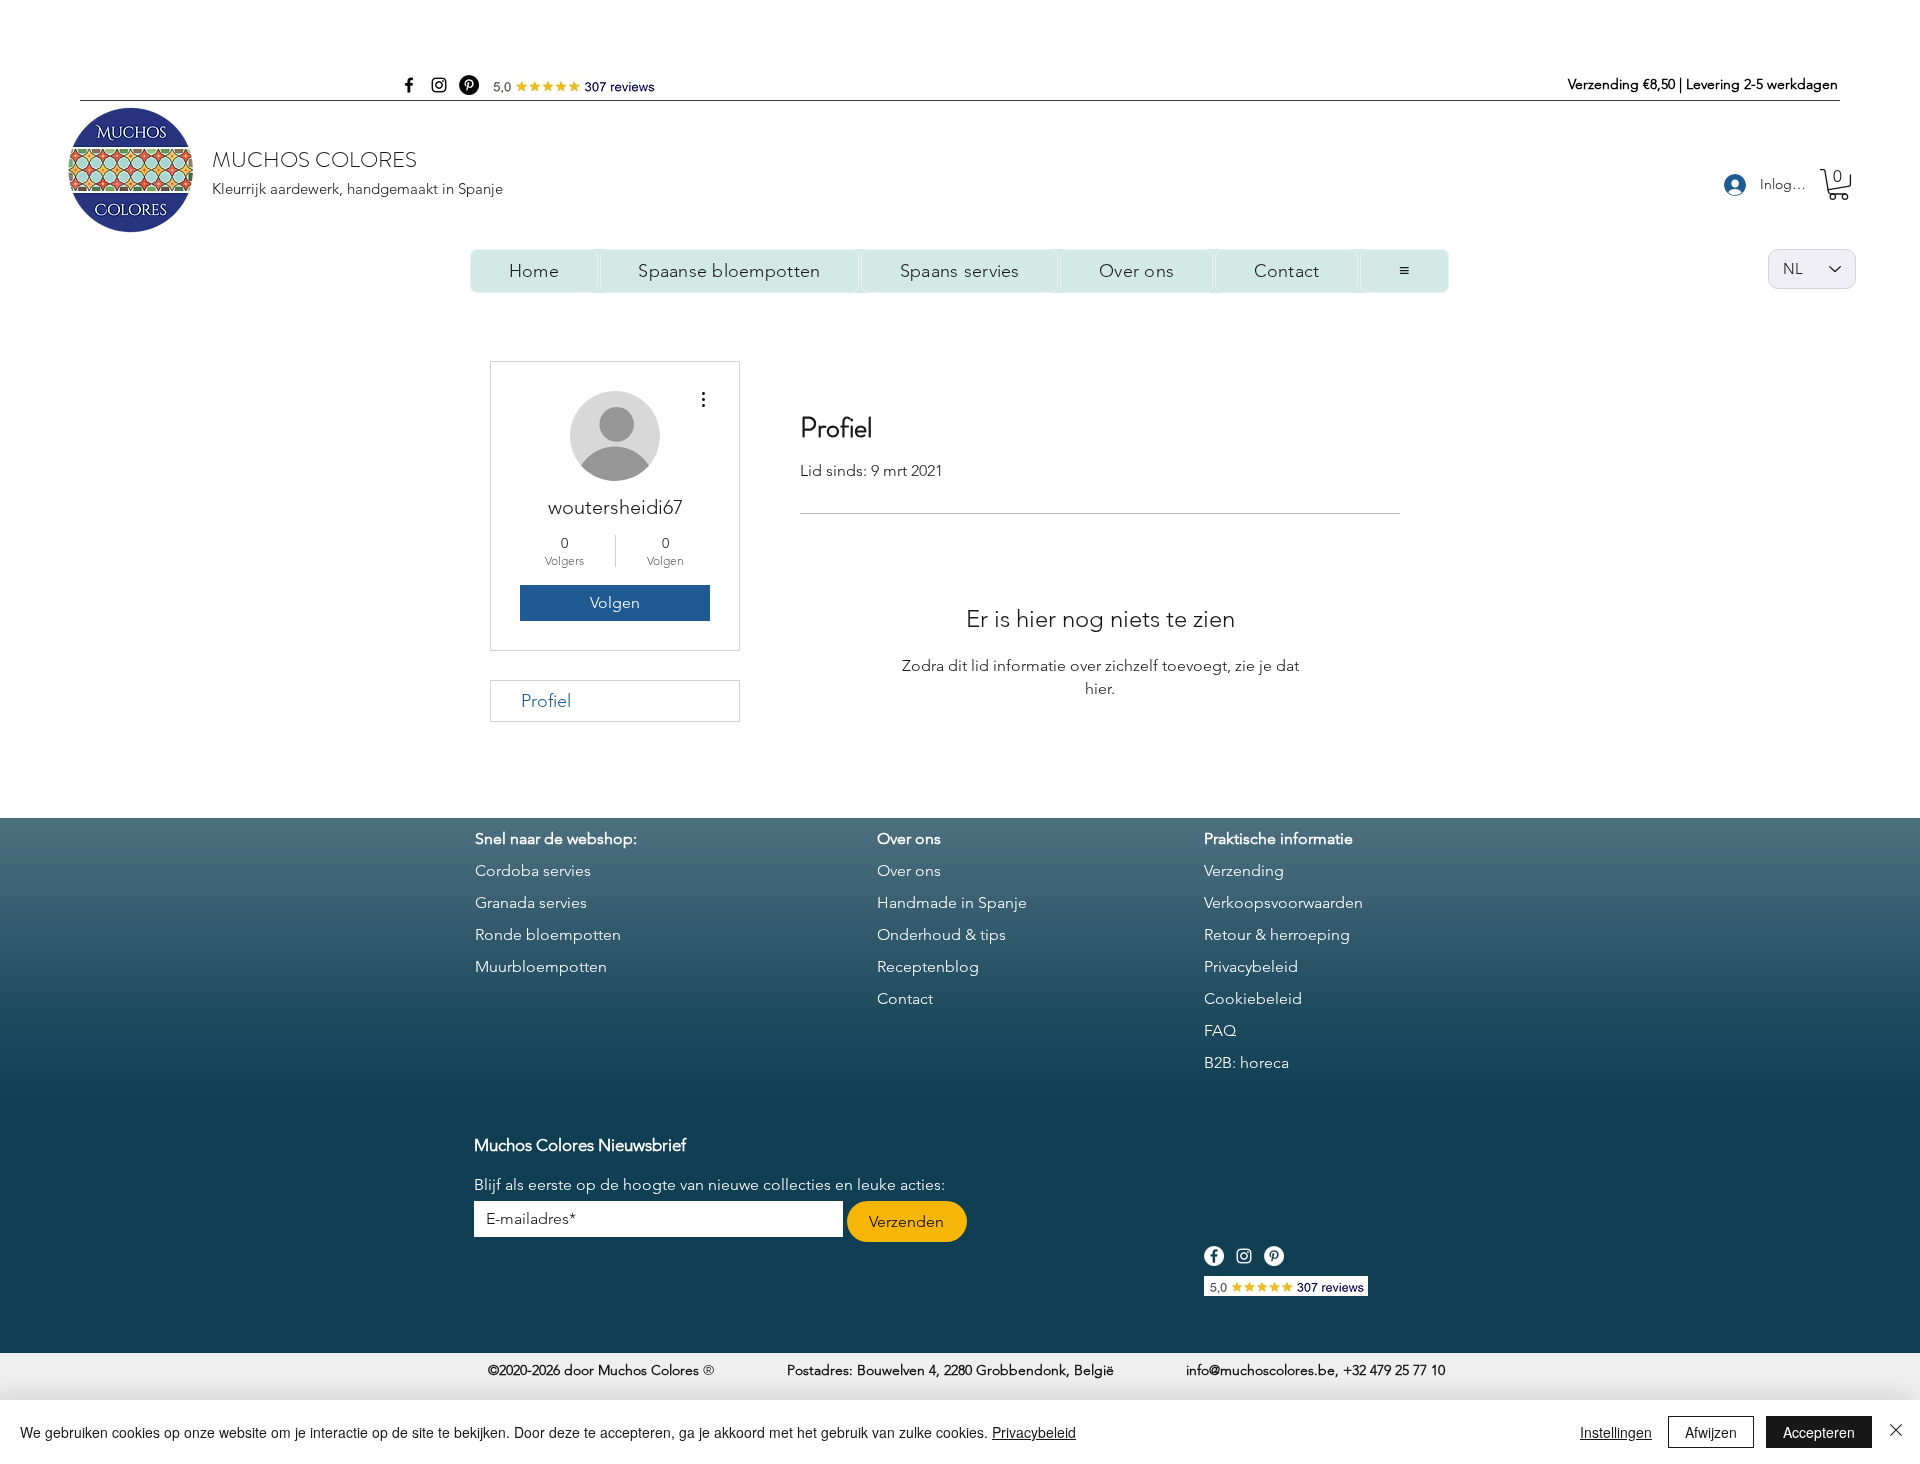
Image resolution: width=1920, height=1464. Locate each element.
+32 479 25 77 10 (1394, 1370)
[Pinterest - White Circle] (1274, 1256)
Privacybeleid (1034, 1432)
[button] (1838, 184)
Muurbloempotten (541, 966)
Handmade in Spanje (952, 902)
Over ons (909, 870)
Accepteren (1819, 1432)
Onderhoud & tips (941, 934)
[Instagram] (439, 85)
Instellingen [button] (1616, 1432)
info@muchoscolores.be (1260, 1370)
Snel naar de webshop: (556, 838)
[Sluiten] (1896, 1432)
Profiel (546, 701)
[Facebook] (409, 85)
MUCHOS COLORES (314, 159)
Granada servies (531, 902)
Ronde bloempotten (548, 934)
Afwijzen (1711, 1432)
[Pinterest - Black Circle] (469, 85)
